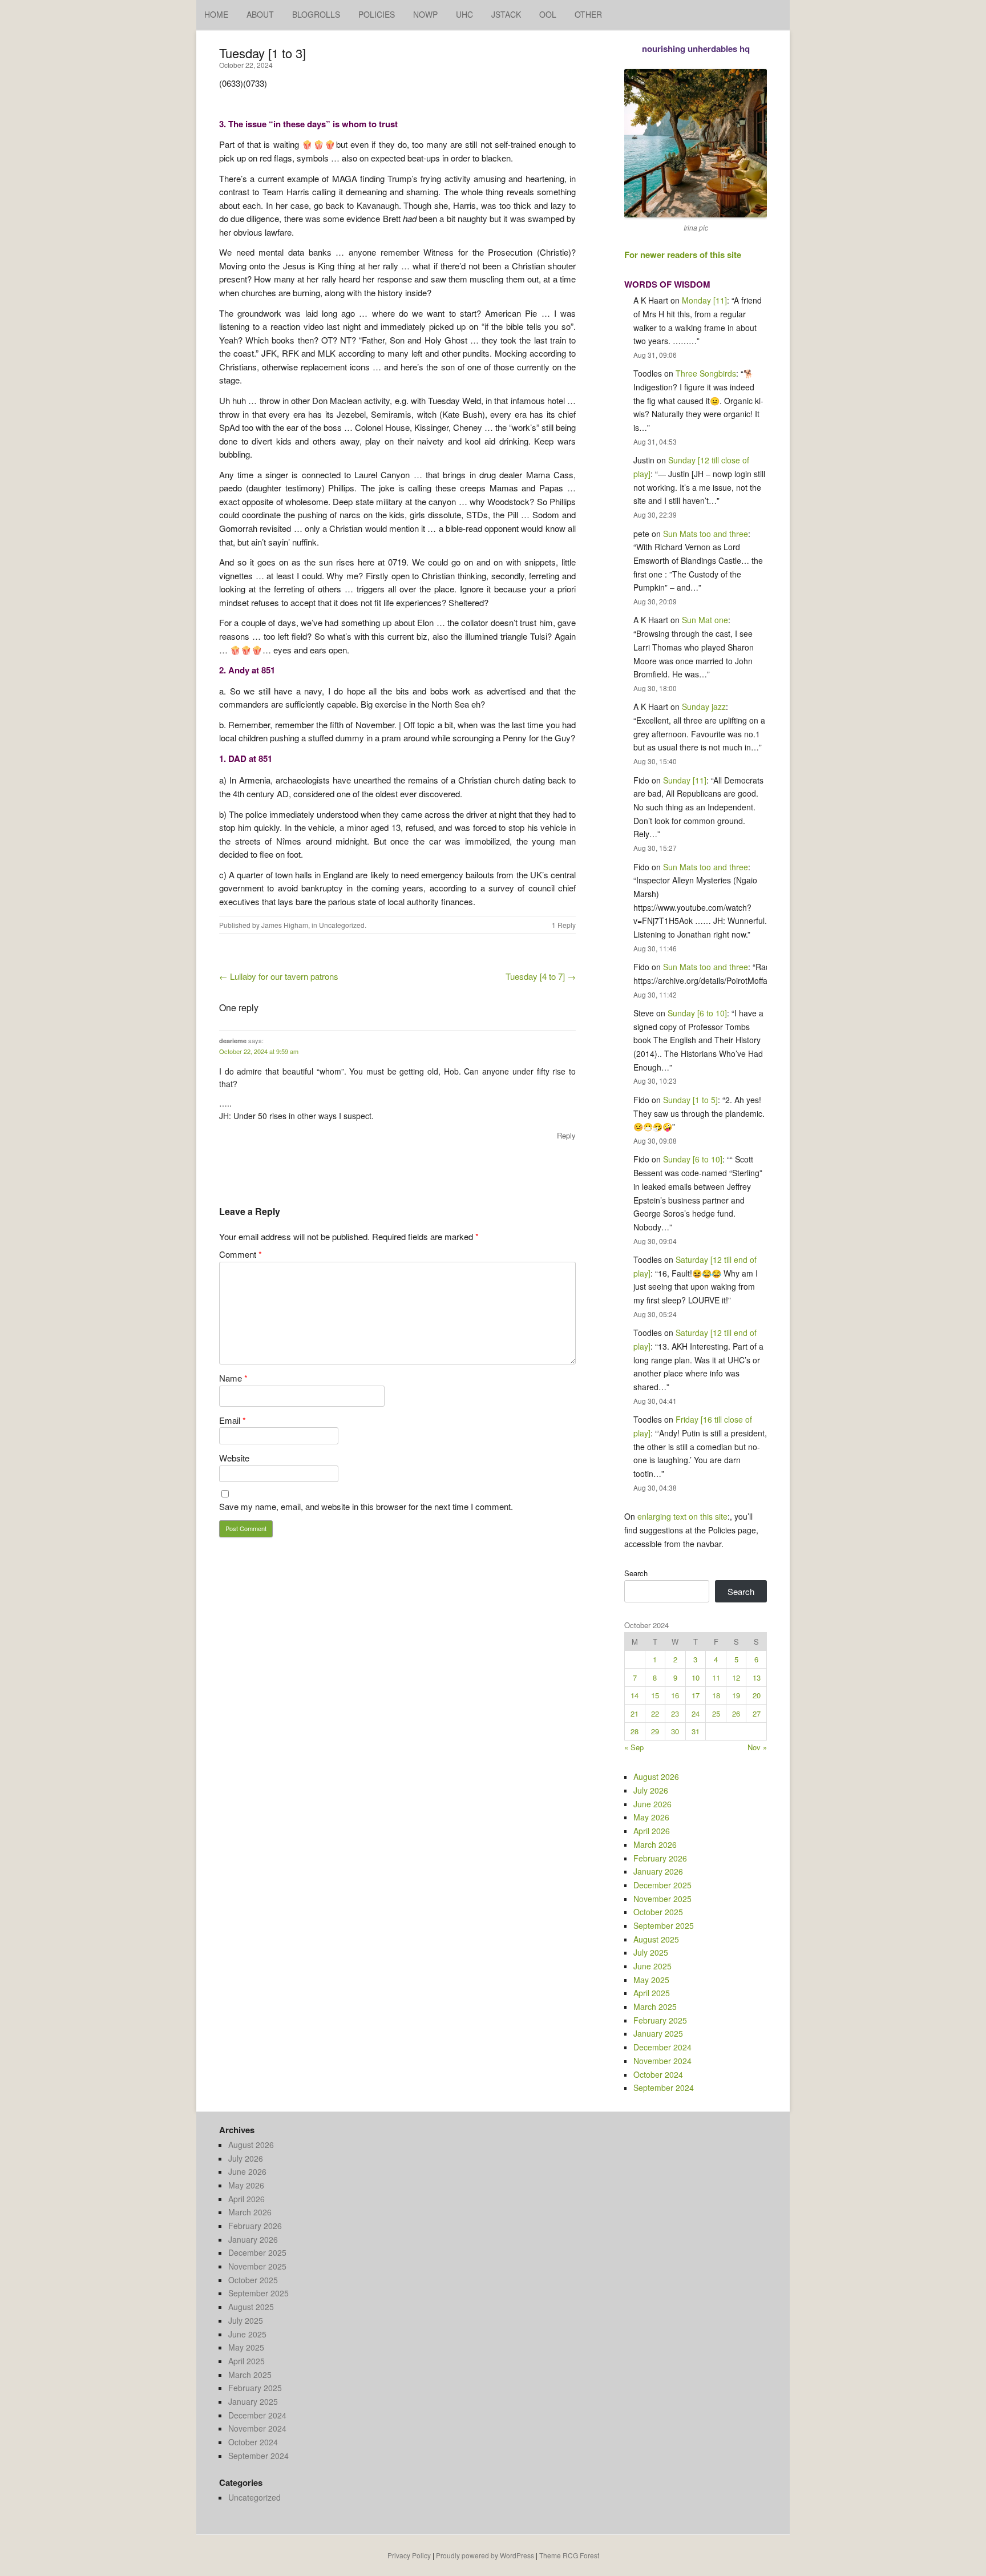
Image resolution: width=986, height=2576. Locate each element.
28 (635, 1731)
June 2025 (652, 1966)
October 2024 (658, 2074)
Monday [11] (704, 300)
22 (655, 1713)
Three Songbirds (706, 373)
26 (736, 1713)
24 (696, 1713)
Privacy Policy (409, 2555)
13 (757, 1677)
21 (635, 1713)
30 (675, 1731)
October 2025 (658, 1912)
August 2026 (656, 1776)
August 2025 (656, 1939)
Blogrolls (316, 14)
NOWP (425, 14)
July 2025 (651, 1952)
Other (588, 14)
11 (716, 1677)
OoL (548, 14)
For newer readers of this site (683, 255)
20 (757, 1695)
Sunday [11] (685, 780)
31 (696, 1731)
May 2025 (651, 1980)
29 (655, 1731)
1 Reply (564, 925)
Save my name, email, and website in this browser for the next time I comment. (366, 1506)
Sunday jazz (704, 706)
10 (696, 1677)
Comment (241, 1254)
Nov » (757, 1747)
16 (675, 1695)
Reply (566, 1135)
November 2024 (662, 2061)
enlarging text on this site (682, 1516)
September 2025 (664, 1925)
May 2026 (651, 1817)
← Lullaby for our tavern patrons (279, 976)
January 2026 (658, 1871)
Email (233, 1420)
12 (736, 1677)
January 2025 (658, 2033)
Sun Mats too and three (706, 534)
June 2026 (652, 1804)
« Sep (634, 1747)
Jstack (506, 14)
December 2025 (662, 1885)
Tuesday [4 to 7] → (541, 976)
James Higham (285, 925)
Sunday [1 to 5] (690, 1100)
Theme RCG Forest (569, 2555)
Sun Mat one (705, 620)
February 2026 (660, 1858)
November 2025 (662, 1899)
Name (233, 1378)
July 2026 (651, 1790)
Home (216, 14)
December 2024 (662, 2047)
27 (757, 1713)
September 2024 (664, 2088)
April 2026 (652, 1831)
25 (716, 1713)
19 (736, 1695)
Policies (377, 14)
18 (716, 1695)
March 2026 (655, 1844)
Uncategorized (342, 925)
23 (675, 1713)
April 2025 (652, 1993)
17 (696, 1695)
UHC (464, 14)
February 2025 (660, 2020)
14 (635, 1695)
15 (655, 1695)
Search (636, 1573)
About (260, 14)
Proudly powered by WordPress (485, 2555)
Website (234, 1458)
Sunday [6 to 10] (697, 1013)
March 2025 (655, 2006)
